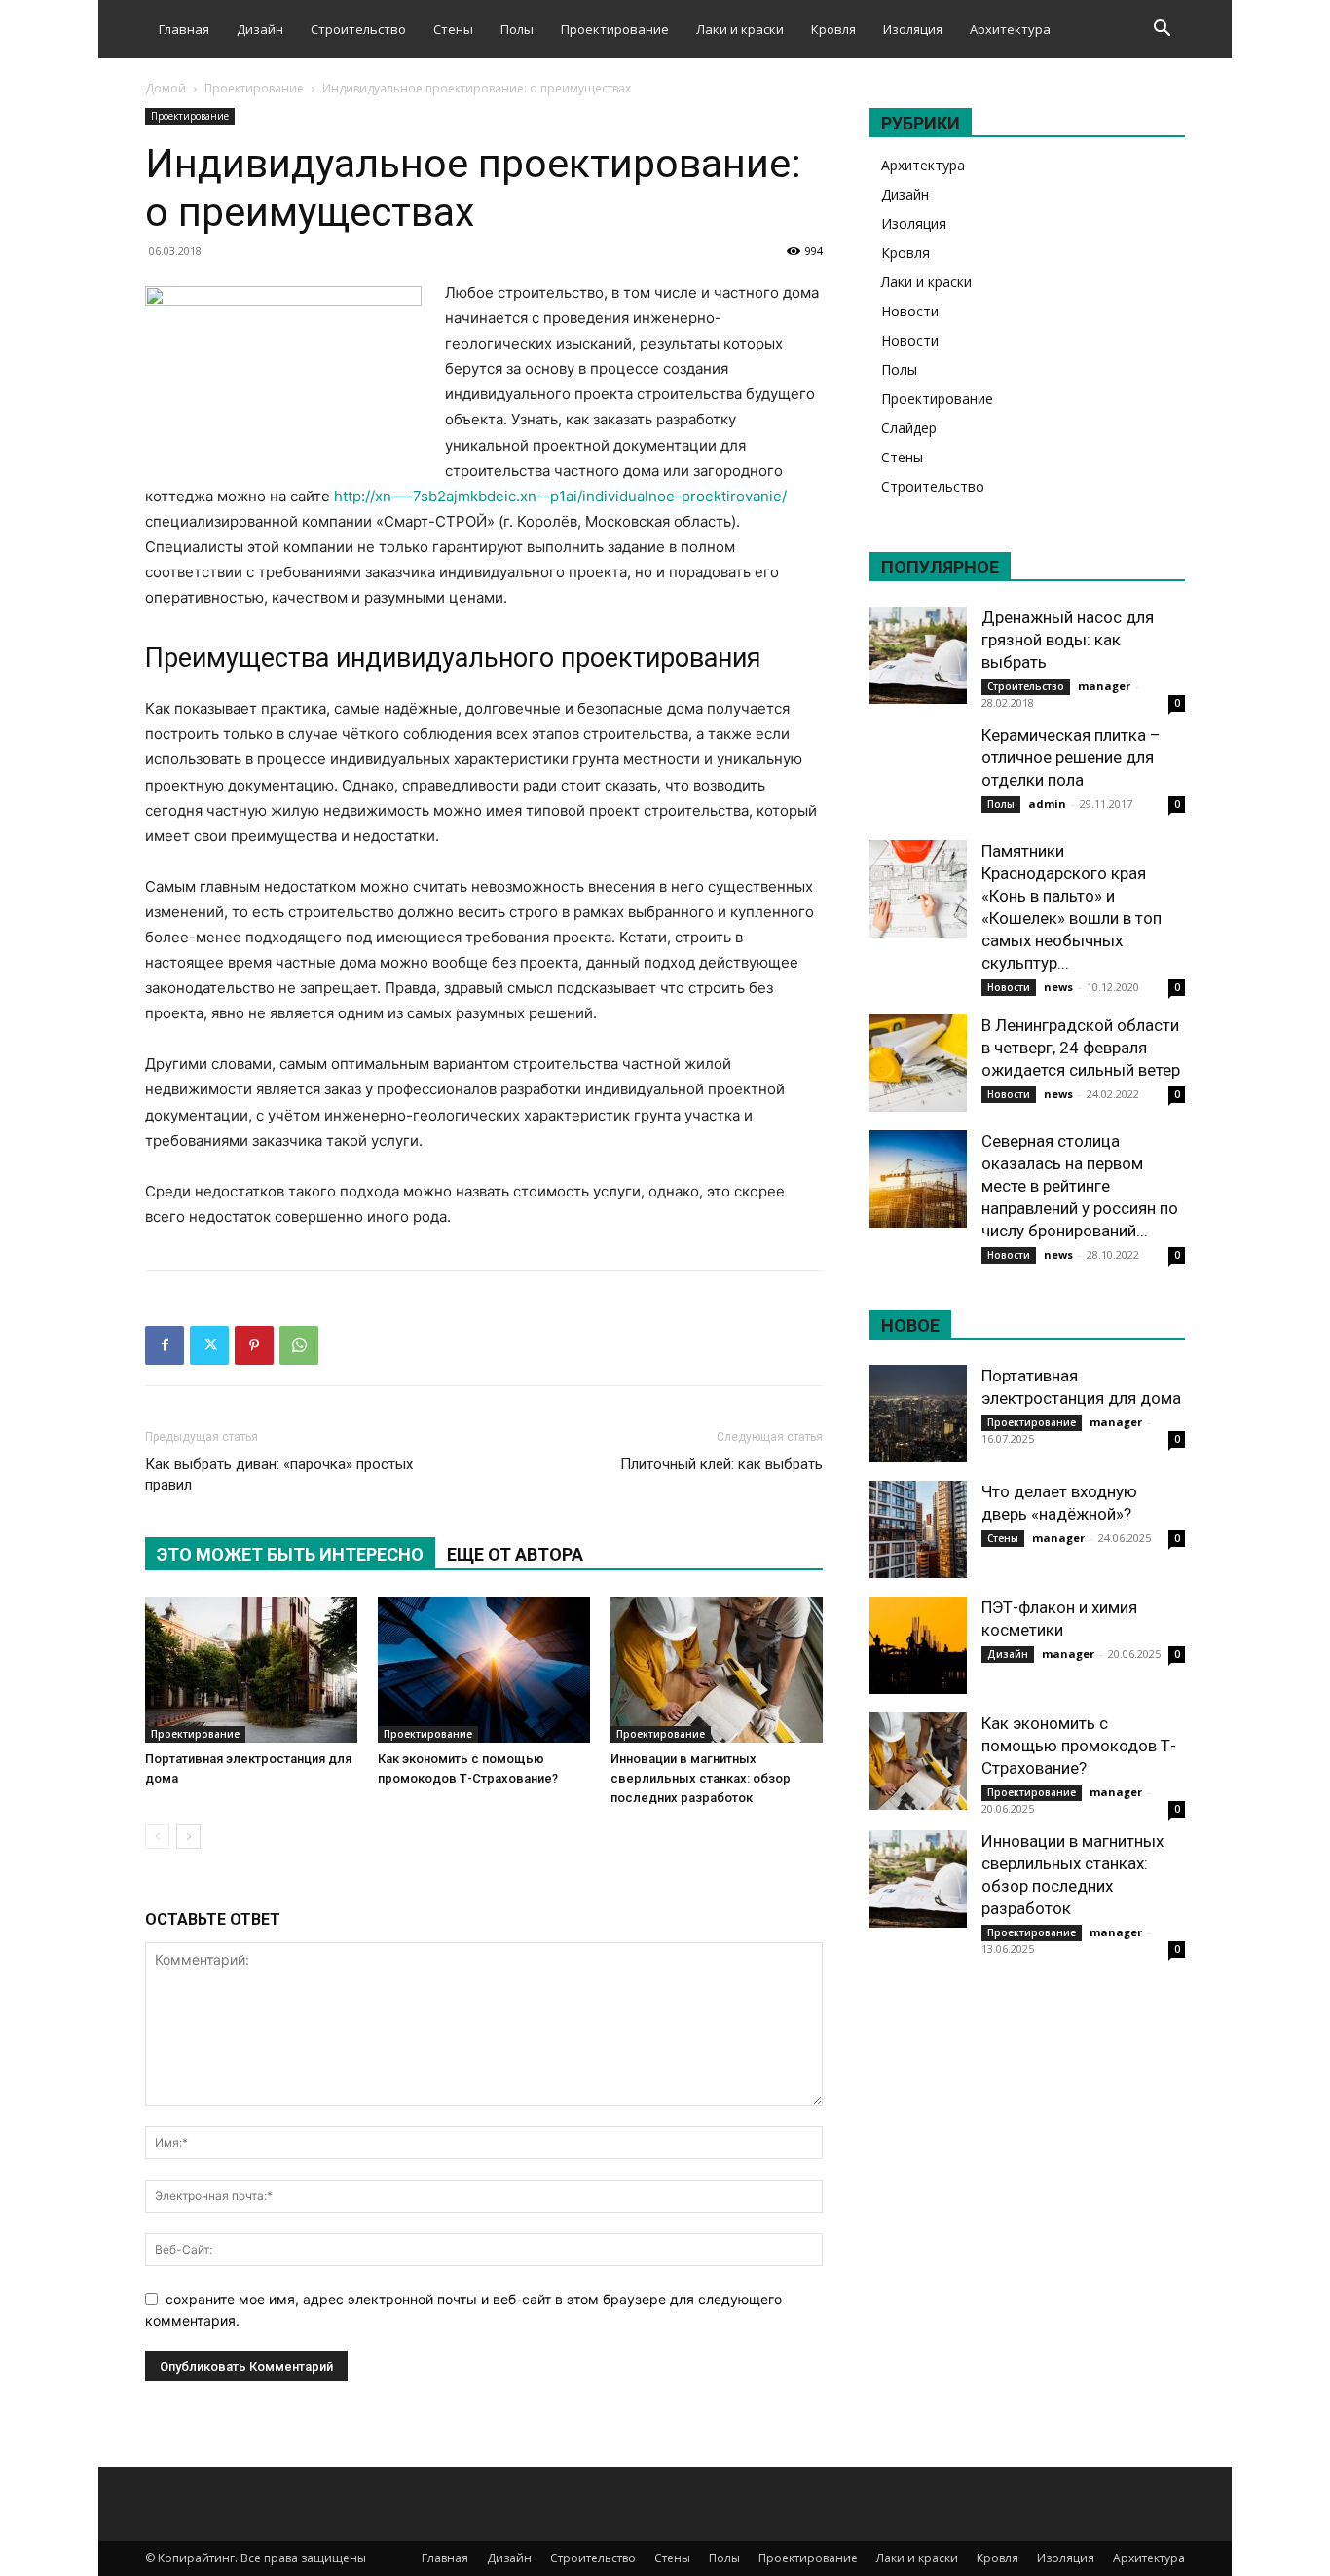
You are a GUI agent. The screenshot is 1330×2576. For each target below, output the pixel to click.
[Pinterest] (254, 1345)
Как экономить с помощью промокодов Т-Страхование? (1079, 1746)
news (1058, 987)
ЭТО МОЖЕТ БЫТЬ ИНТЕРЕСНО (290, 1554)
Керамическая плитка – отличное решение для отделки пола (1071, 757)
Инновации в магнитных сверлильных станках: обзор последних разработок (701, 1778)
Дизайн (260, 29)
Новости (910, 311)
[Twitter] (209, 1345)
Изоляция (913, 29)
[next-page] (188, 1837)
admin (1047, 804)
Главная (184, 29)
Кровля (833, 29)
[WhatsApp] (299, 1345)
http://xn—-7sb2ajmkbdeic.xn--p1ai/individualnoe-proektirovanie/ (560, 496)
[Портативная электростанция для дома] (251, 1670)
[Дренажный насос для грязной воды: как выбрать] (918, 655)
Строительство (358, 29)
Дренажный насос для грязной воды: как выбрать (1068, 640)
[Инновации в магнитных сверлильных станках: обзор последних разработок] (717, 1670)
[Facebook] (165, 1345)
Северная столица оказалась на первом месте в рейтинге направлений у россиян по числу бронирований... (1080, 1186)
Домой (166, 88)
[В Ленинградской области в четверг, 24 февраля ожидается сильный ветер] (918, 1063)
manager (1104, 686)
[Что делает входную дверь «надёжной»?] (918, 1529)
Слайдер (909, 428)
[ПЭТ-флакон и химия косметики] (918, 1645)
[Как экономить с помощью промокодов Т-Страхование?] (484, 1670)
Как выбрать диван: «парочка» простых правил (279, 1474)
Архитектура (1010, 29)
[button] (1162, 31)
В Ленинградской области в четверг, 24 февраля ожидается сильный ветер (1081, 1048)
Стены (453, 29)
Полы (517, 29)
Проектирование (615, 29)
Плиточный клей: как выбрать (721, 1464)
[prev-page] (157, 1837)
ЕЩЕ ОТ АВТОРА (515, 1554)
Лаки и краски (740, 29)
